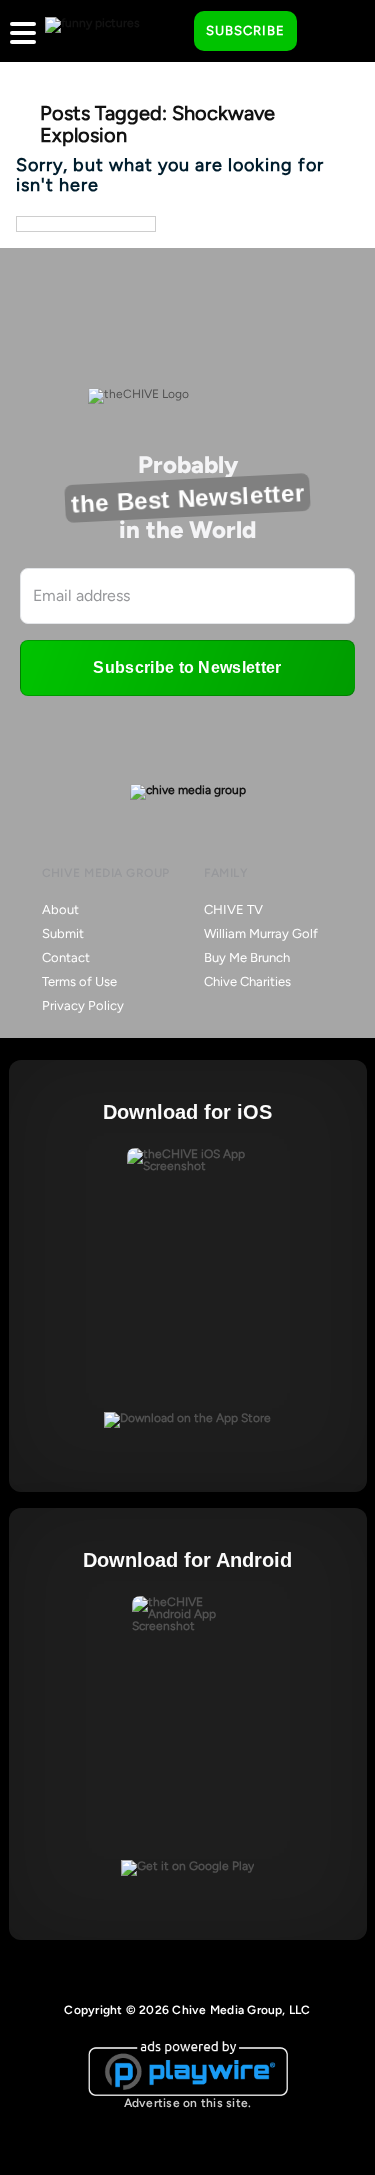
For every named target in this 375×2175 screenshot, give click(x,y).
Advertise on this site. (188, 2103)
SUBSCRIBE (245, 30)
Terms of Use (79, 981)
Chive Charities (247, 981)
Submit (63, 933)
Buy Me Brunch (247, 957)
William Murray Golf (261, 933)
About (60, 909)
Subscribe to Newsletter (187, 667)
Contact (66, 957)
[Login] (330, 32)
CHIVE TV (233, 909)
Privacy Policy (83, 1005)
